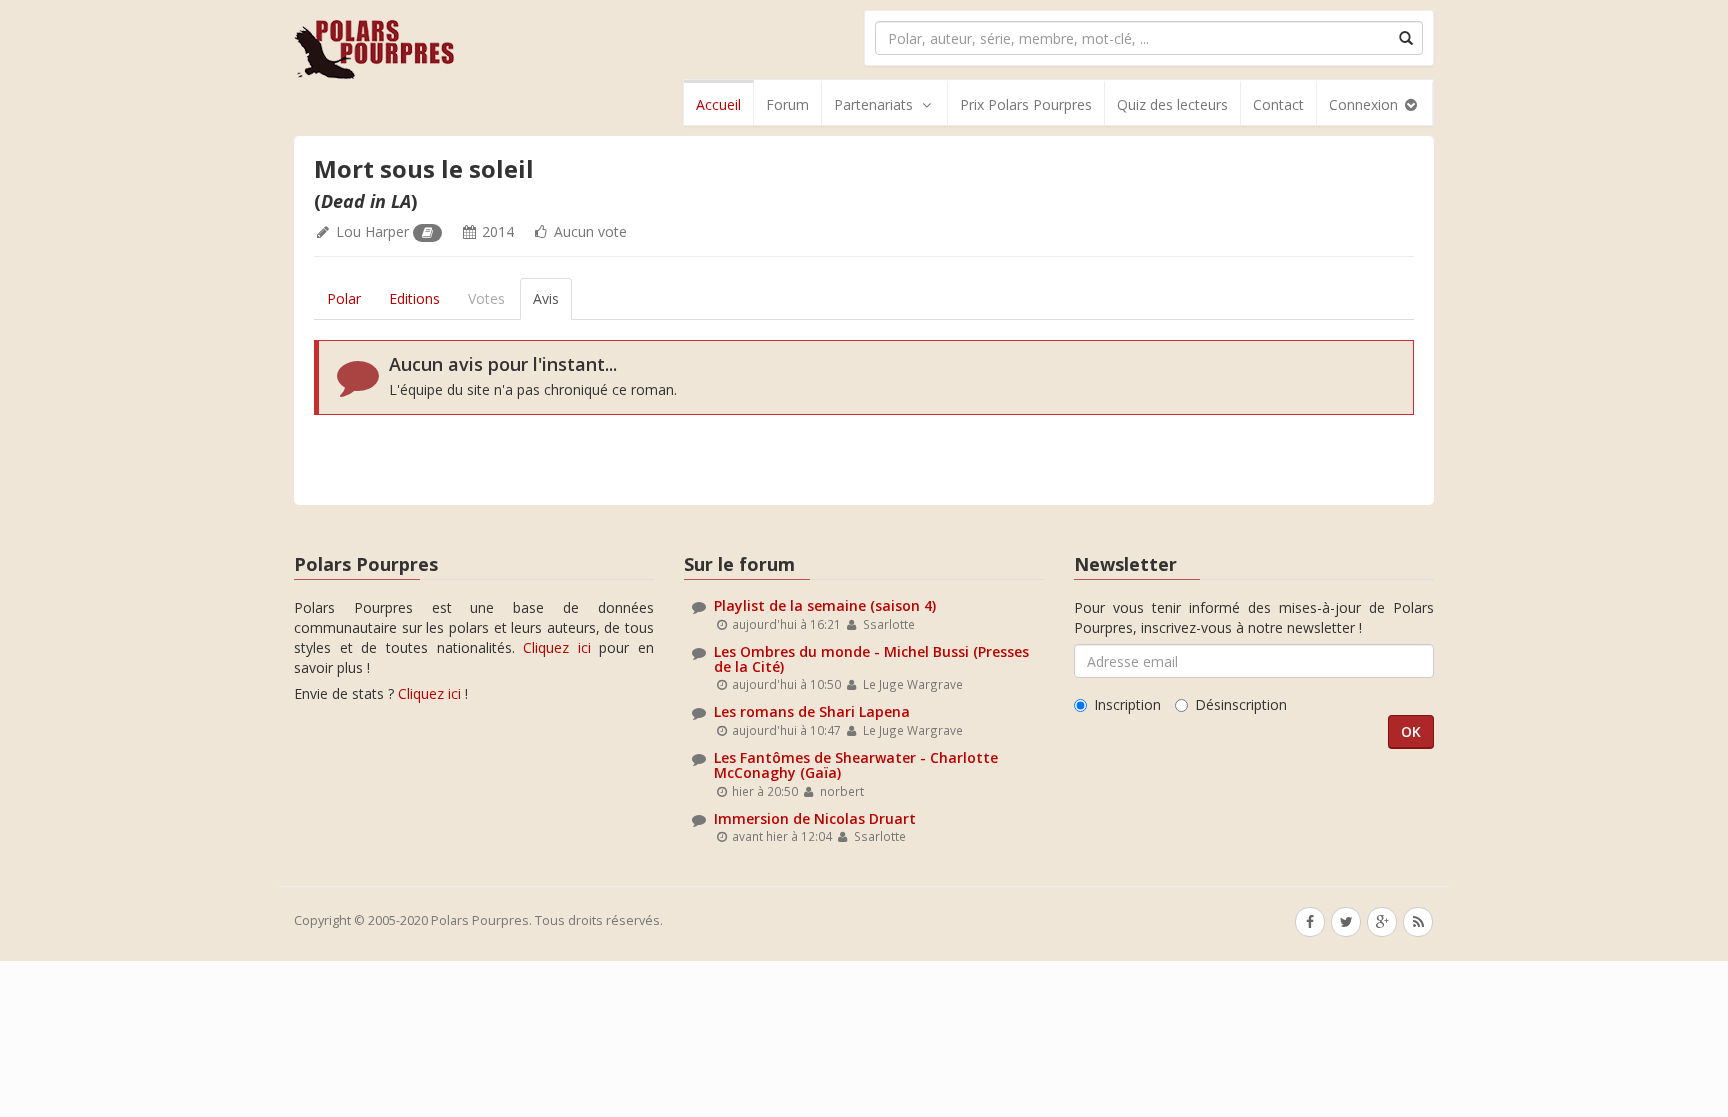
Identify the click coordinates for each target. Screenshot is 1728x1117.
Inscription (1127, 704)
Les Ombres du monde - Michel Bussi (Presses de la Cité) (871, 659)
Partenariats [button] (873, 104)
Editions (414, 298)
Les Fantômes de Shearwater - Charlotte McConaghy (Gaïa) (856, 765)
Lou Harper (372, 231)
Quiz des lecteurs (1172, 104)
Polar (344, 298)
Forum (787, 104)
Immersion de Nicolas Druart (815, 818)
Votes (486, 298)
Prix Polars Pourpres (1026, 104)
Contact (1278, 104)
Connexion (1365, 104)
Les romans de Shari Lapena (812, 711)
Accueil (718, 104)
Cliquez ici (557, 647)
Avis (546, 298)
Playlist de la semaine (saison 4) (825, 605)
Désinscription (1241, 704)
